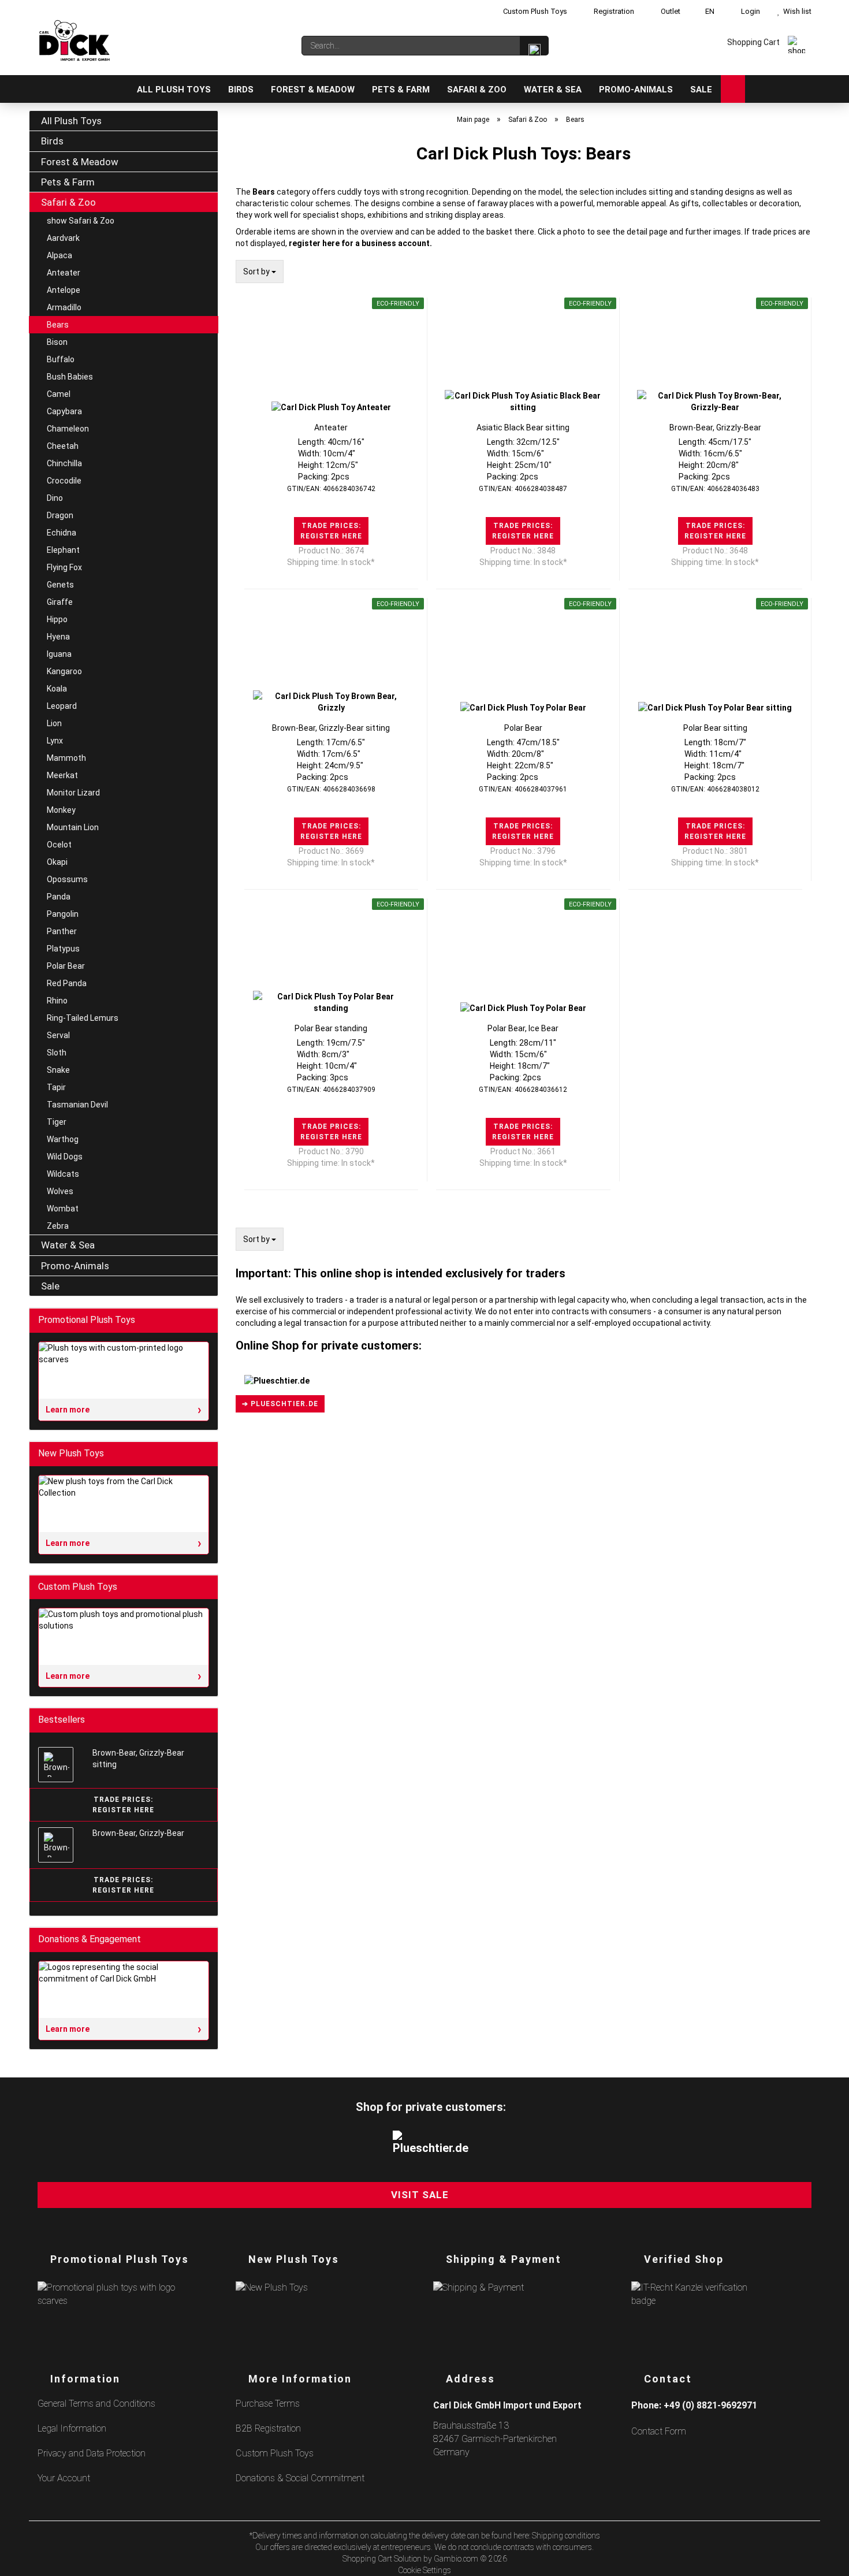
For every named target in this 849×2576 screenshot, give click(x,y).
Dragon (60, 515)
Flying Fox (64, 567)
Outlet (670, 11)
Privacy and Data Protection (92, 2453)
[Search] (534, 46)
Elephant (63, 550)
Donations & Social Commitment (300, 2478)
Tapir (56, 1087)
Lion (54, 723)
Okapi (57, 862)
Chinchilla (64, 463)
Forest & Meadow (313, 90)
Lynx (55, 741)
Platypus (63, 949)
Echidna (62, 533)
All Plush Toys (174, 90)
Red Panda (67, 983)
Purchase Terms (268, 2404)
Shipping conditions (566, 2536)
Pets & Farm (401, 90)
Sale (701, 90)
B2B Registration (268, 2428)
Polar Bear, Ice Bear (523, 1028)
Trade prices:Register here (331, 531)
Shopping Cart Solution (382, 2559)
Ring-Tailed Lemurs (83, 1018)
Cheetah (63, 446)
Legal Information (72, 2428)
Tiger (57, 1122)
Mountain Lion (73, 827)
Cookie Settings (425, 2570)
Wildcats (63, 1174)
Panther (62, 931)
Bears (58, 325)
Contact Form (659, 2431)
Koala (57, 689)
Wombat (63, 1209)
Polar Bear (523, 728)
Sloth (57, 1053)
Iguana (59, 654)
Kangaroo (64, 671)
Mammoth (66, 758)
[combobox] (260, 272)
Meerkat (62, 775)
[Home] (116, 89)
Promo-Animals (636, 90)
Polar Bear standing (331, 1028)
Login (749, 11)
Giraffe (60, 602)
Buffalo (61, 359)
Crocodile (64, 481)
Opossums (67, 879)
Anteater (331, 428)
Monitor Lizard (73, 793)
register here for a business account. (360, 243)
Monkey (61, 810)
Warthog (63, 1139)
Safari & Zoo (477, 90)
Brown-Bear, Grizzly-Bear (715, 428)
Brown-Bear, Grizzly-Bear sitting (331, 728)
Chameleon (68, 429)
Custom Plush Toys (534, 11)
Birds (241, 90)
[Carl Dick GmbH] (75, 40)
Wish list (796, 11)
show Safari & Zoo (81, 221)
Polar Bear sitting (715, 728)
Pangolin (63, 914)
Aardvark (63, 238)
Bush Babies (70, 377)
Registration (613, 11)
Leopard (62, 706)
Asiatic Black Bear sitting (523, 428)
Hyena (58, 637)
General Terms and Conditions (96, 2404)
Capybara (64, 411)
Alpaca (59, 255)
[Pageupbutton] (826, 2560)
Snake (58, 1070)
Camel (59, 394)
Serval (58, 1035)
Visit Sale (420, 2195)
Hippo (57, 619)
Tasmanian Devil (77, 1105)
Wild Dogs (65, 1157)
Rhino (57, 1001)
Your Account (64, 2478)
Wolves (60, 1191)
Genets (60, 585)
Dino (55, 498)
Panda (59, 897)
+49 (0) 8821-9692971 (710, 2405)
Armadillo (64, 307)
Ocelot (59, 845)
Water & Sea (553, 90)
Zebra (58, 1226)
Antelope (64, 290)
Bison (57, 342)
